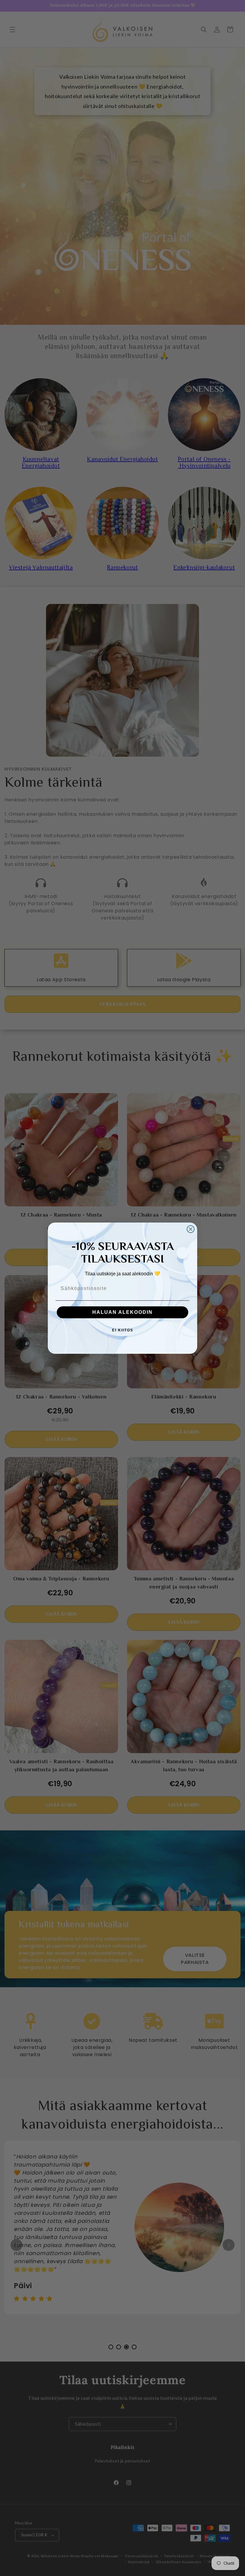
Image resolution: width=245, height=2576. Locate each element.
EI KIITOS (123, 1330)
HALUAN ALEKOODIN (122, 1312)
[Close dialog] (191, 1229)
